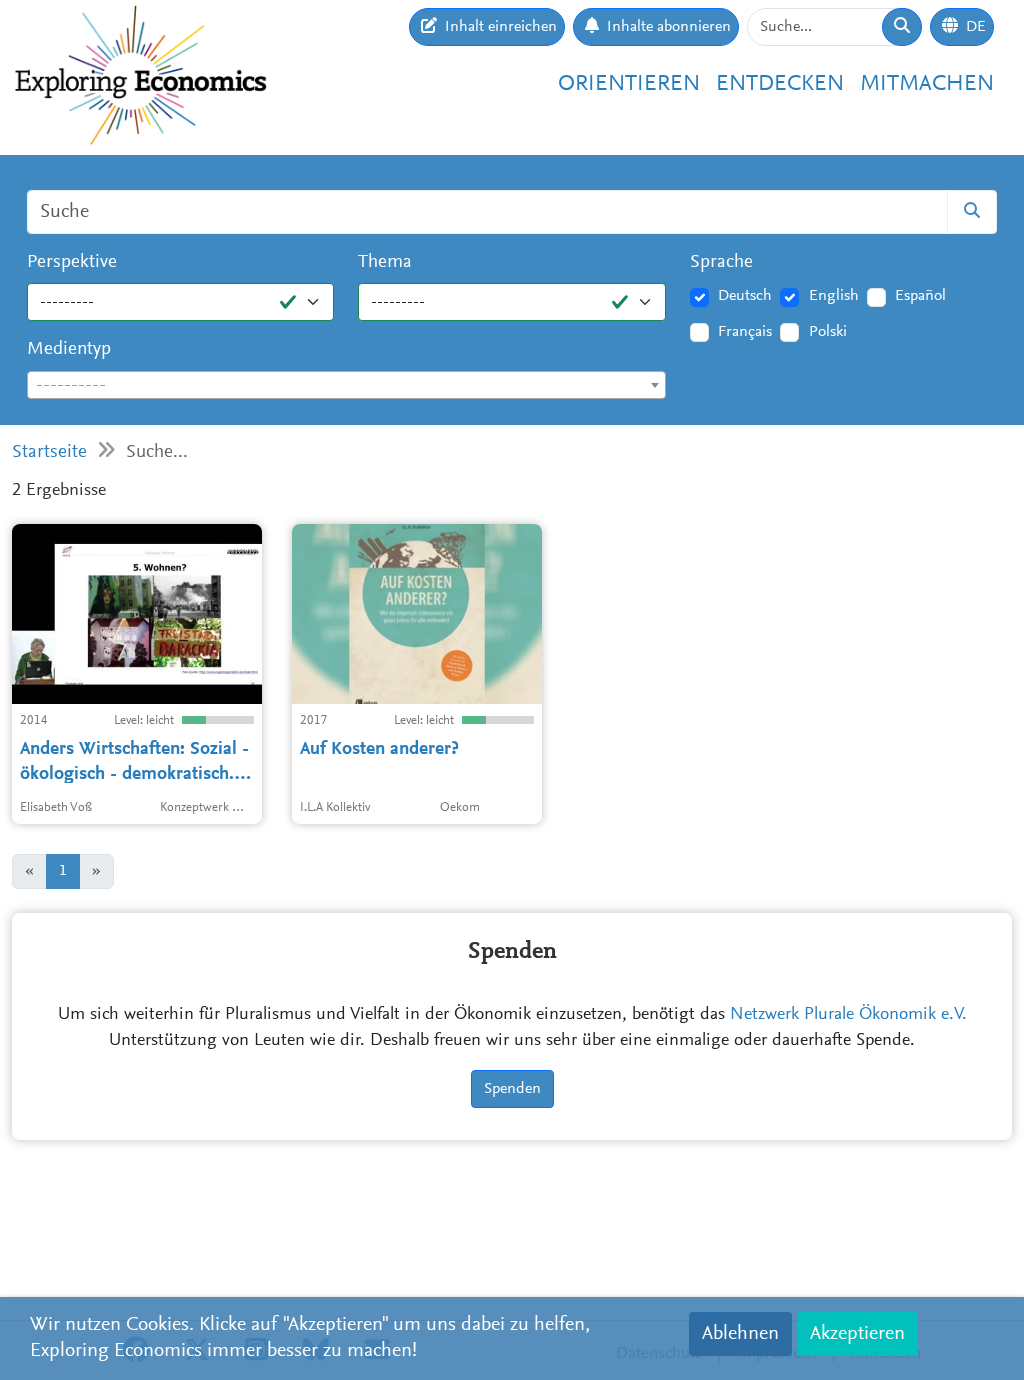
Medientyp (69, 349)
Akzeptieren (857, 1334)
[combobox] (346, 385)
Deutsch (745, 296)
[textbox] (346, 386)
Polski (828, 332)
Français (745, 332)
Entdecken (780, 84)
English (834, 296)
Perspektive (72, 262)
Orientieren (629, 84)
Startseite (49, 452)
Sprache (721, 262)
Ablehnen (740, 1334)
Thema (385, 262)
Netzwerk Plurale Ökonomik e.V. (848, 1015)
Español (920, 296)
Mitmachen (927, 84)
